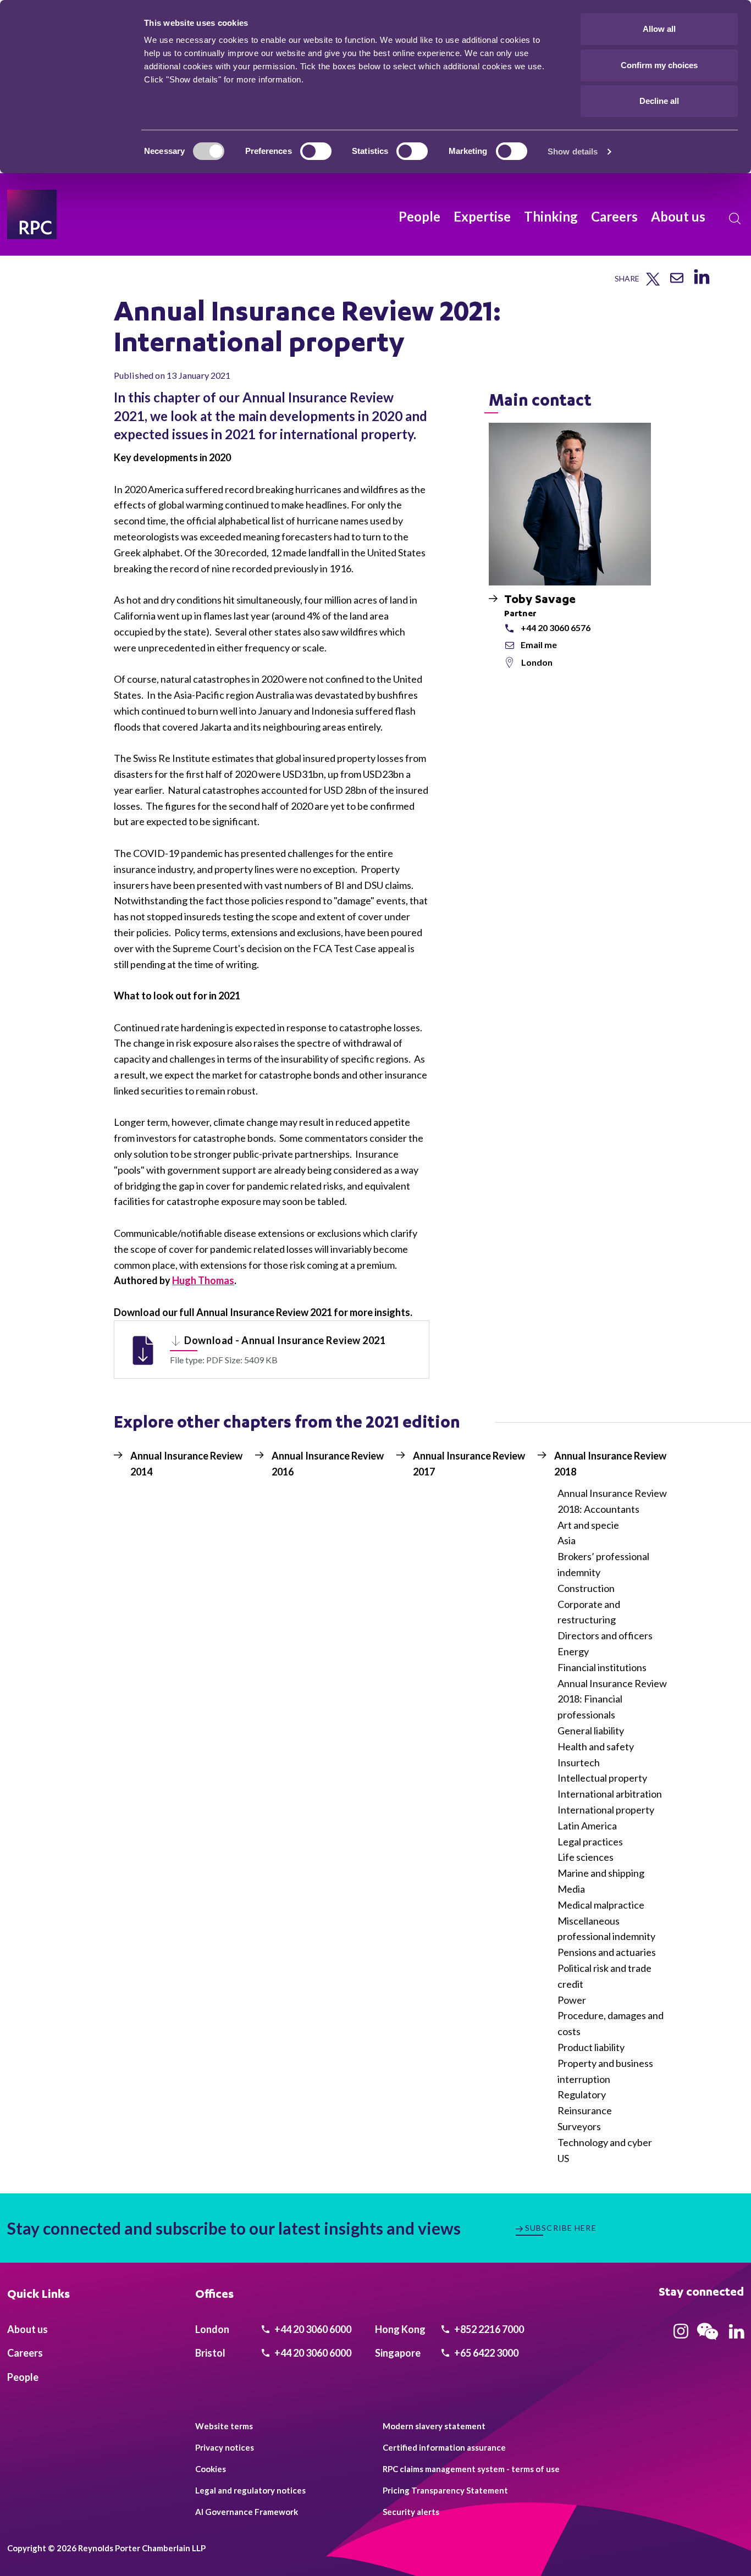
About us (678, 216)
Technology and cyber (605, 2142)
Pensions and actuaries (607, 1952)
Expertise (482, 216)
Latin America (587, 1826)
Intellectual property (602, 1778)
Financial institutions (602, 1667)
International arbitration (610, 1794)
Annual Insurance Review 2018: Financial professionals (612, 1699)
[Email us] (677, 282)
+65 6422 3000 (485, 2353)
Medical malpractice (601, 1905)
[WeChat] (708, 2341)
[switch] (316, 151)
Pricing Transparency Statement (445, 2490)
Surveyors (579, 2126)
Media (571, 1889)
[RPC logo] (32, 214)
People (419, 216)
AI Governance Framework (247, 2512)
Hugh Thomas (203, 1280)
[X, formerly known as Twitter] (653, 283)
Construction (586, 1588)
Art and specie (588, 1525)
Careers (614, 216)
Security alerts (411, 2512)
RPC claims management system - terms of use (471, 2469)
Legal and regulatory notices (250, 2490)
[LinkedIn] (701, 284)
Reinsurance (585, 2110)
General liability (591, 1731)
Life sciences (586, 1857)
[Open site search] (735, 219)
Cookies (211, 2469)
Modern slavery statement (434, 2426)
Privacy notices (225, 2447)
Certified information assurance (444, 2447)
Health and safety (596, 1746)
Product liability (591, 2047)
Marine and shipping (601, 1873)
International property (606, 1810)
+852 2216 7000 (488, 2329)
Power (572, 2000)
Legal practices (590, 1842)
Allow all (659, 29)
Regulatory (582, 2094)
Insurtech (579, 1762)
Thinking (551, 216)
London (537, 662)
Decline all (659, 101)
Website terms (224, 2426)
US (563, 2158)
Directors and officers (605, 1635)
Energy (573, 1651)
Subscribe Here (561, 2228)
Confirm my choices (659, 65)
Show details (573, 151)
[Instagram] (681, 2335)
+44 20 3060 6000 (312, 2329)
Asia (567, 1540)
